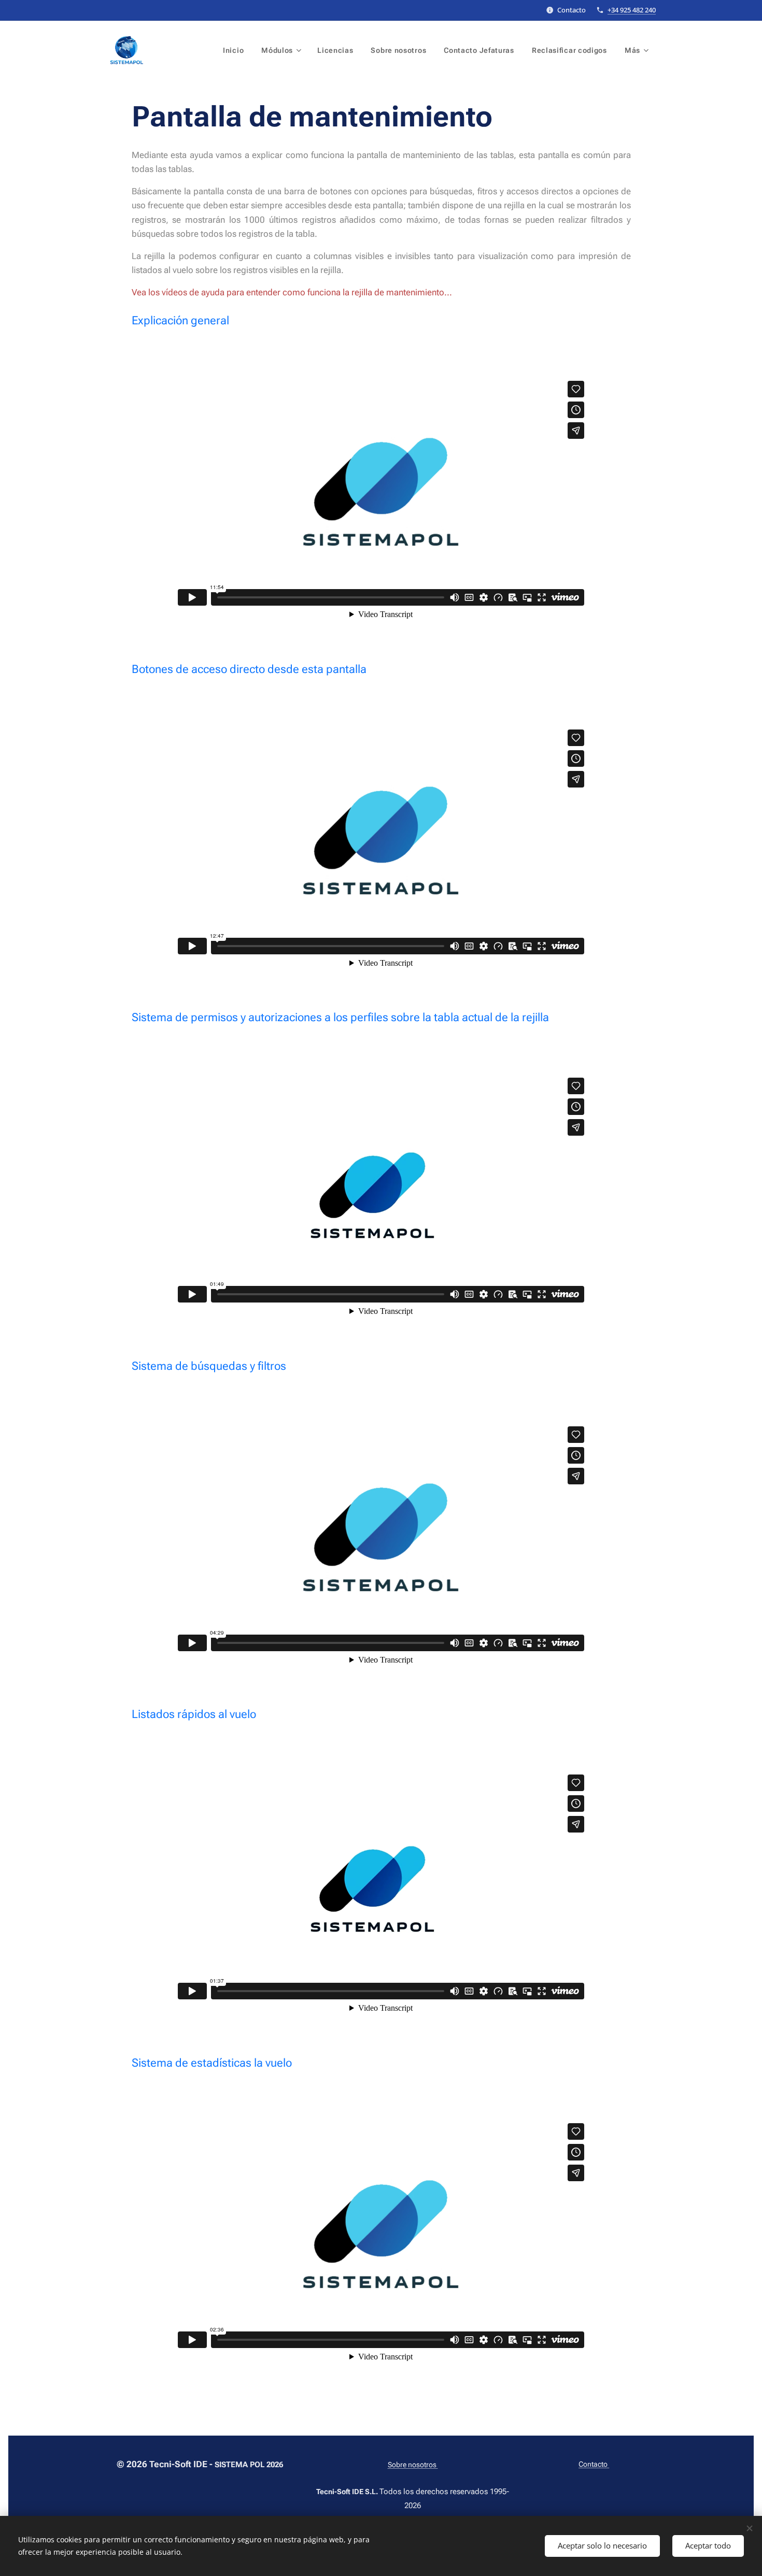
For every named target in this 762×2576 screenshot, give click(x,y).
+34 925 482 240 (632, 10)
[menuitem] (233, 50)
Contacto (594, 2464)
